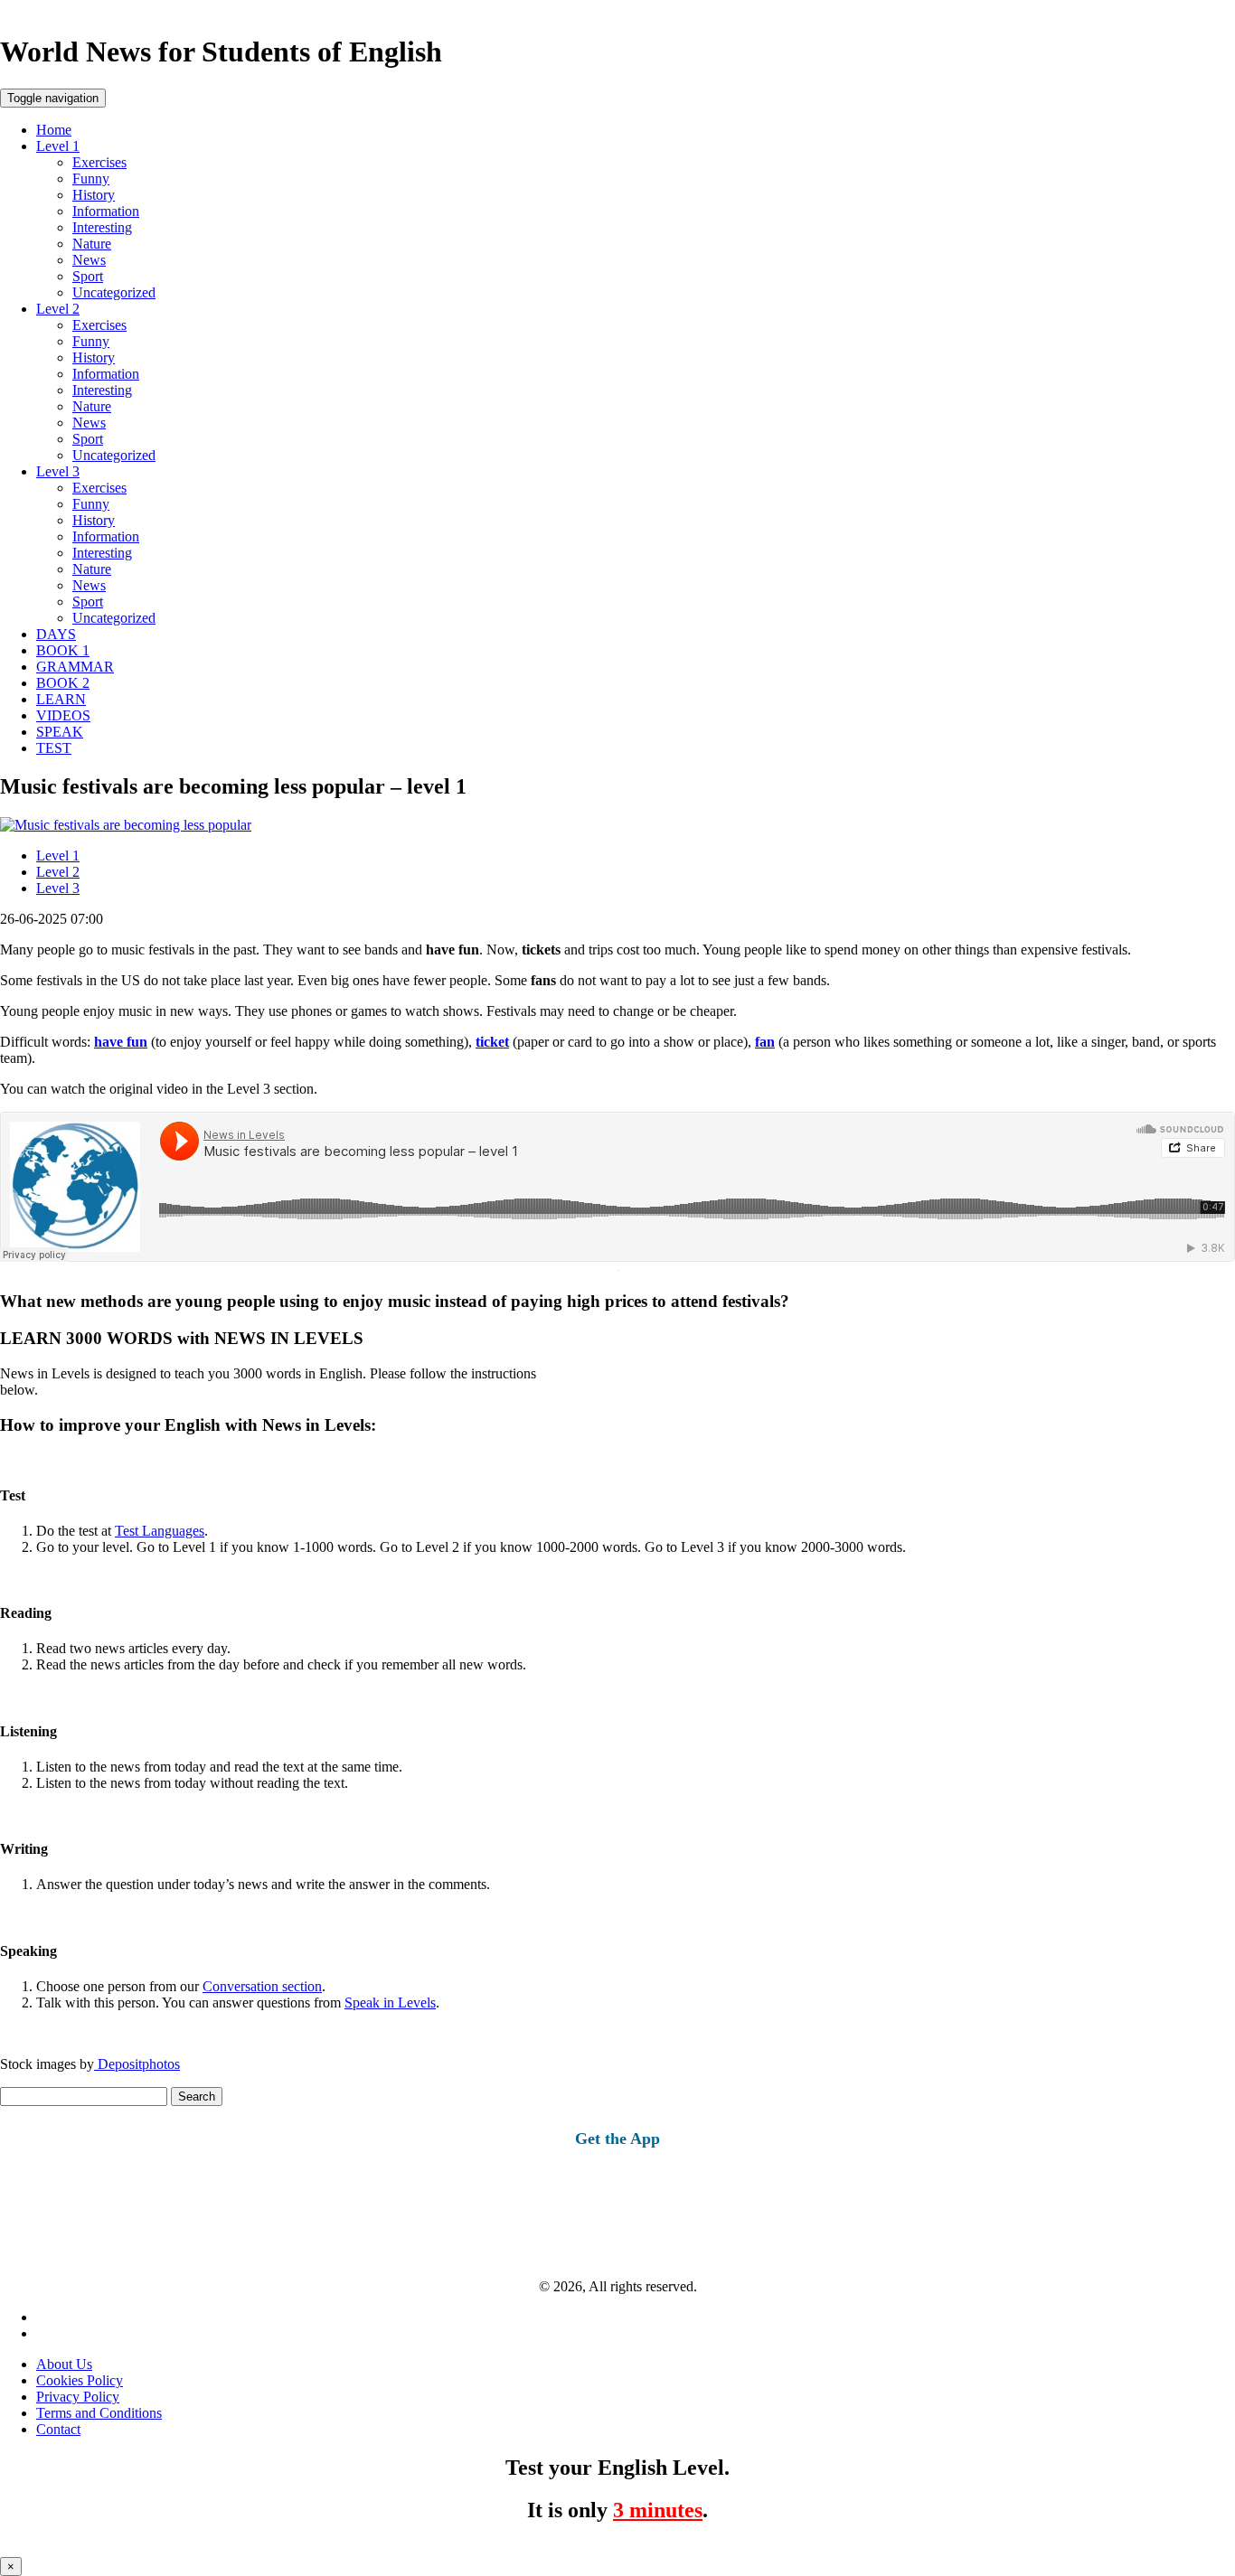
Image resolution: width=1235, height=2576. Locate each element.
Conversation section (262, 1986)
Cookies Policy (80, 2380)
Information (106, 211)
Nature (92, 244)
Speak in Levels (390, 2003)
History (94, 195)
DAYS (56, 634)
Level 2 (58, 309)
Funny (91, 179)
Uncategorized (114, 292)
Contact (58, 2429)
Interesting (102, 227)
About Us (64, 2364)
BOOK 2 (63, 683)
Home (54, 130)
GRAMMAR (75, 667)
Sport (88, 276)
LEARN (61, 699)
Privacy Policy (78, 2397)
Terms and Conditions (99, 2413)
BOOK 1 (63, 650)
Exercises (99, 162)
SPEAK (60, 732)
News (89, 260)
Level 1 (58, 146)
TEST (54, 748)
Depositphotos (137, 2064)
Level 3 (58, 471)
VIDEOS (63, 715)
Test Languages (160, 1531)
